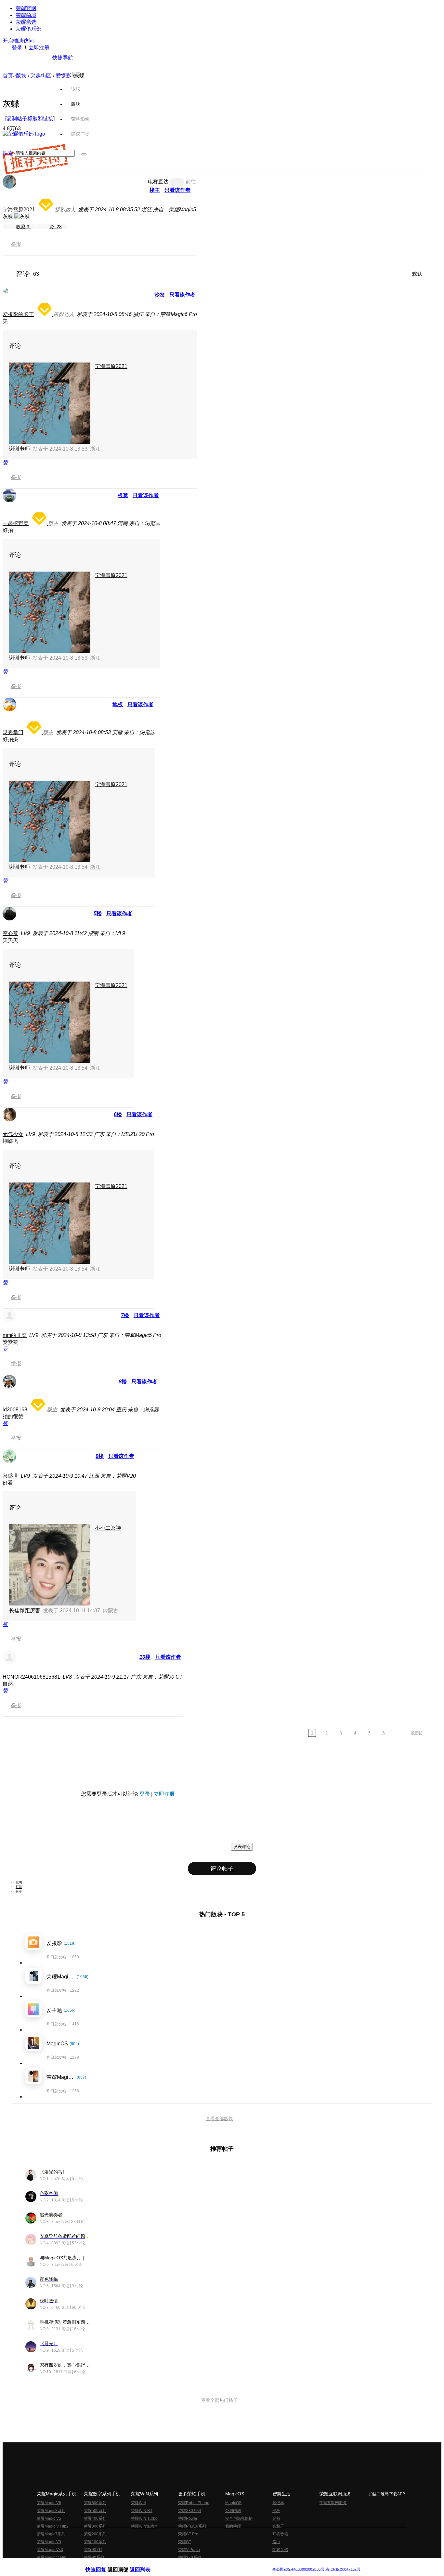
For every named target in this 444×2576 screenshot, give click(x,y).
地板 (118, 704)
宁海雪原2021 (19, 210)
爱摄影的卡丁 (18, 314)
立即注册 (39, 48)
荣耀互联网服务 (333, 2503)
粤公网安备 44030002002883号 (298, 2569)
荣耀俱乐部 (29, 29)
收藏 (23, 227)
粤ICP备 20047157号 (343, 2569)
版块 (21, 76)
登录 (17, 48)
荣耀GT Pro (188, 2534)
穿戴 (276, 2518)
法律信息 (201, 2564)
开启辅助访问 (18, 41)
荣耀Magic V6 (49, 2503)
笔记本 (278, 2503)
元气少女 (13, 1134)
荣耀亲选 (26, 22)
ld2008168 (15, 1410)
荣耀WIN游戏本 (144, 2526)
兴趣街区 (41, 76)
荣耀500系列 (95, 2511)
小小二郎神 (108, 1528)
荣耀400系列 (95, 2518)
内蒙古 (111, 1611)
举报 (16, 244)
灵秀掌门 (13, 732)
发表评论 (242, 1847)
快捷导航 (63, 58)
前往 (191, 182)
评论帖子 (222, 1869)
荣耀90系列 (94, 2557)
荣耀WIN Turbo (144, 2518)
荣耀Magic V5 (49, 2518)
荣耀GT (185, 2542)
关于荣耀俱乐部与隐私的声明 (146, 2564)
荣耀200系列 (95, 2534)
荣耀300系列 (95, 2526)
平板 (276, 2511)
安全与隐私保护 (239, 2518)
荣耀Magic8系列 (51, 2511)
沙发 (160, 295)
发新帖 (417, 1733)
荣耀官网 (26, 8)
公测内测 (233, 2511)
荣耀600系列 (95, 2503)
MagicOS (233, 2503)
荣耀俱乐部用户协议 (103, 2564)
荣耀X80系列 (189, 2511)
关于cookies (182, 2564)
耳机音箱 (280, 2534)
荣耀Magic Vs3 (50, 2550)
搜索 (8, 153)
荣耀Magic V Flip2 (53, 2526)
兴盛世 (10, 1476)
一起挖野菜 (16, 523)
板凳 (123, 495)
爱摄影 (63, 76)
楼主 (155, 190)
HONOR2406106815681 (31, 1677)
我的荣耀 (233, 2526)
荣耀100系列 (95, 2542)
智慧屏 (278, 2526)
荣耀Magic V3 (49, 2542)
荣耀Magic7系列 (51, 2534)
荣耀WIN (139, 2503)
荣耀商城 (26, 15)
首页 (76, 74)
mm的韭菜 (15, 1335)
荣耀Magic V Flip (52, 2557)
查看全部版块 (219, 2119)
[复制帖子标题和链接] (30, 119)
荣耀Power (188, 2518)
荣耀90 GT (93, 2550)
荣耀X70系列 (189, 2557)
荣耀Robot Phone (194, 2503)
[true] (84, 154)
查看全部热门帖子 (219, 2400)
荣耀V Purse (189, 2550)
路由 (276, 2542)
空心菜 (10, 933)
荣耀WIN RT (142, 2511)
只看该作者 (177, 190)
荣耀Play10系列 (192, 2526)
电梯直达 (158, 182)
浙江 (95, 449)
